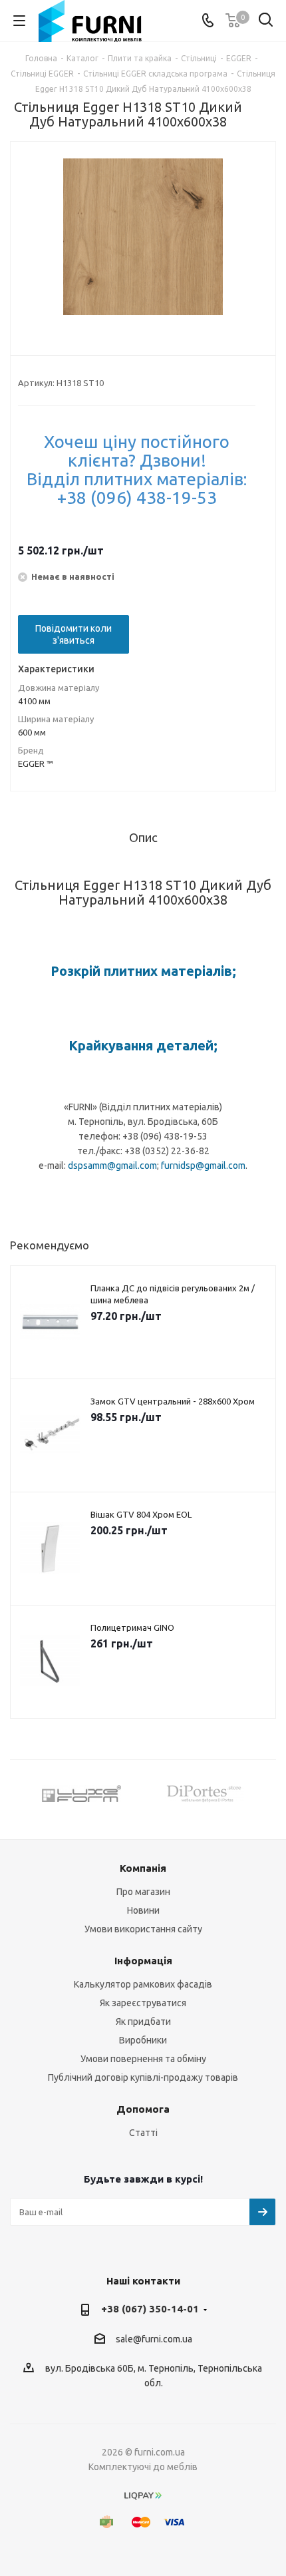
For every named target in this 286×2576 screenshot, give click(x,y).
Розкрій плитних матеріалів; (143, 971)
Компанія (143, 1868)
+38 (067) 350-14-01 (150, 2309)
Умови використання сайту (143, 1929)
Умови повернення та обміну (143, 2059)
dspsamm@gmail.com (112, 1166)
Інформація (143, 1961)
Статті (143, 2133)
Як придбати (143, 2022)
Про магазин (143, 1892)
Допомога (143, 2109)
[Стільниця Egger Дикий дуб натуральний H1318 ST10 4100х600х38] (143, 238)
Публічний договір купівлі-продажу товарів (143, 2077)
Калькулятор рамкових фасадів (143, 1984)
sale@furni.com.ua (154, 2339)
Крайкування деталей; (143, 1045)
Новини (143, 1910)
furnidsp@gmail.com (203, 1166)
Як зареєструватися (143, 2003)
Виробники (143, 2040)
